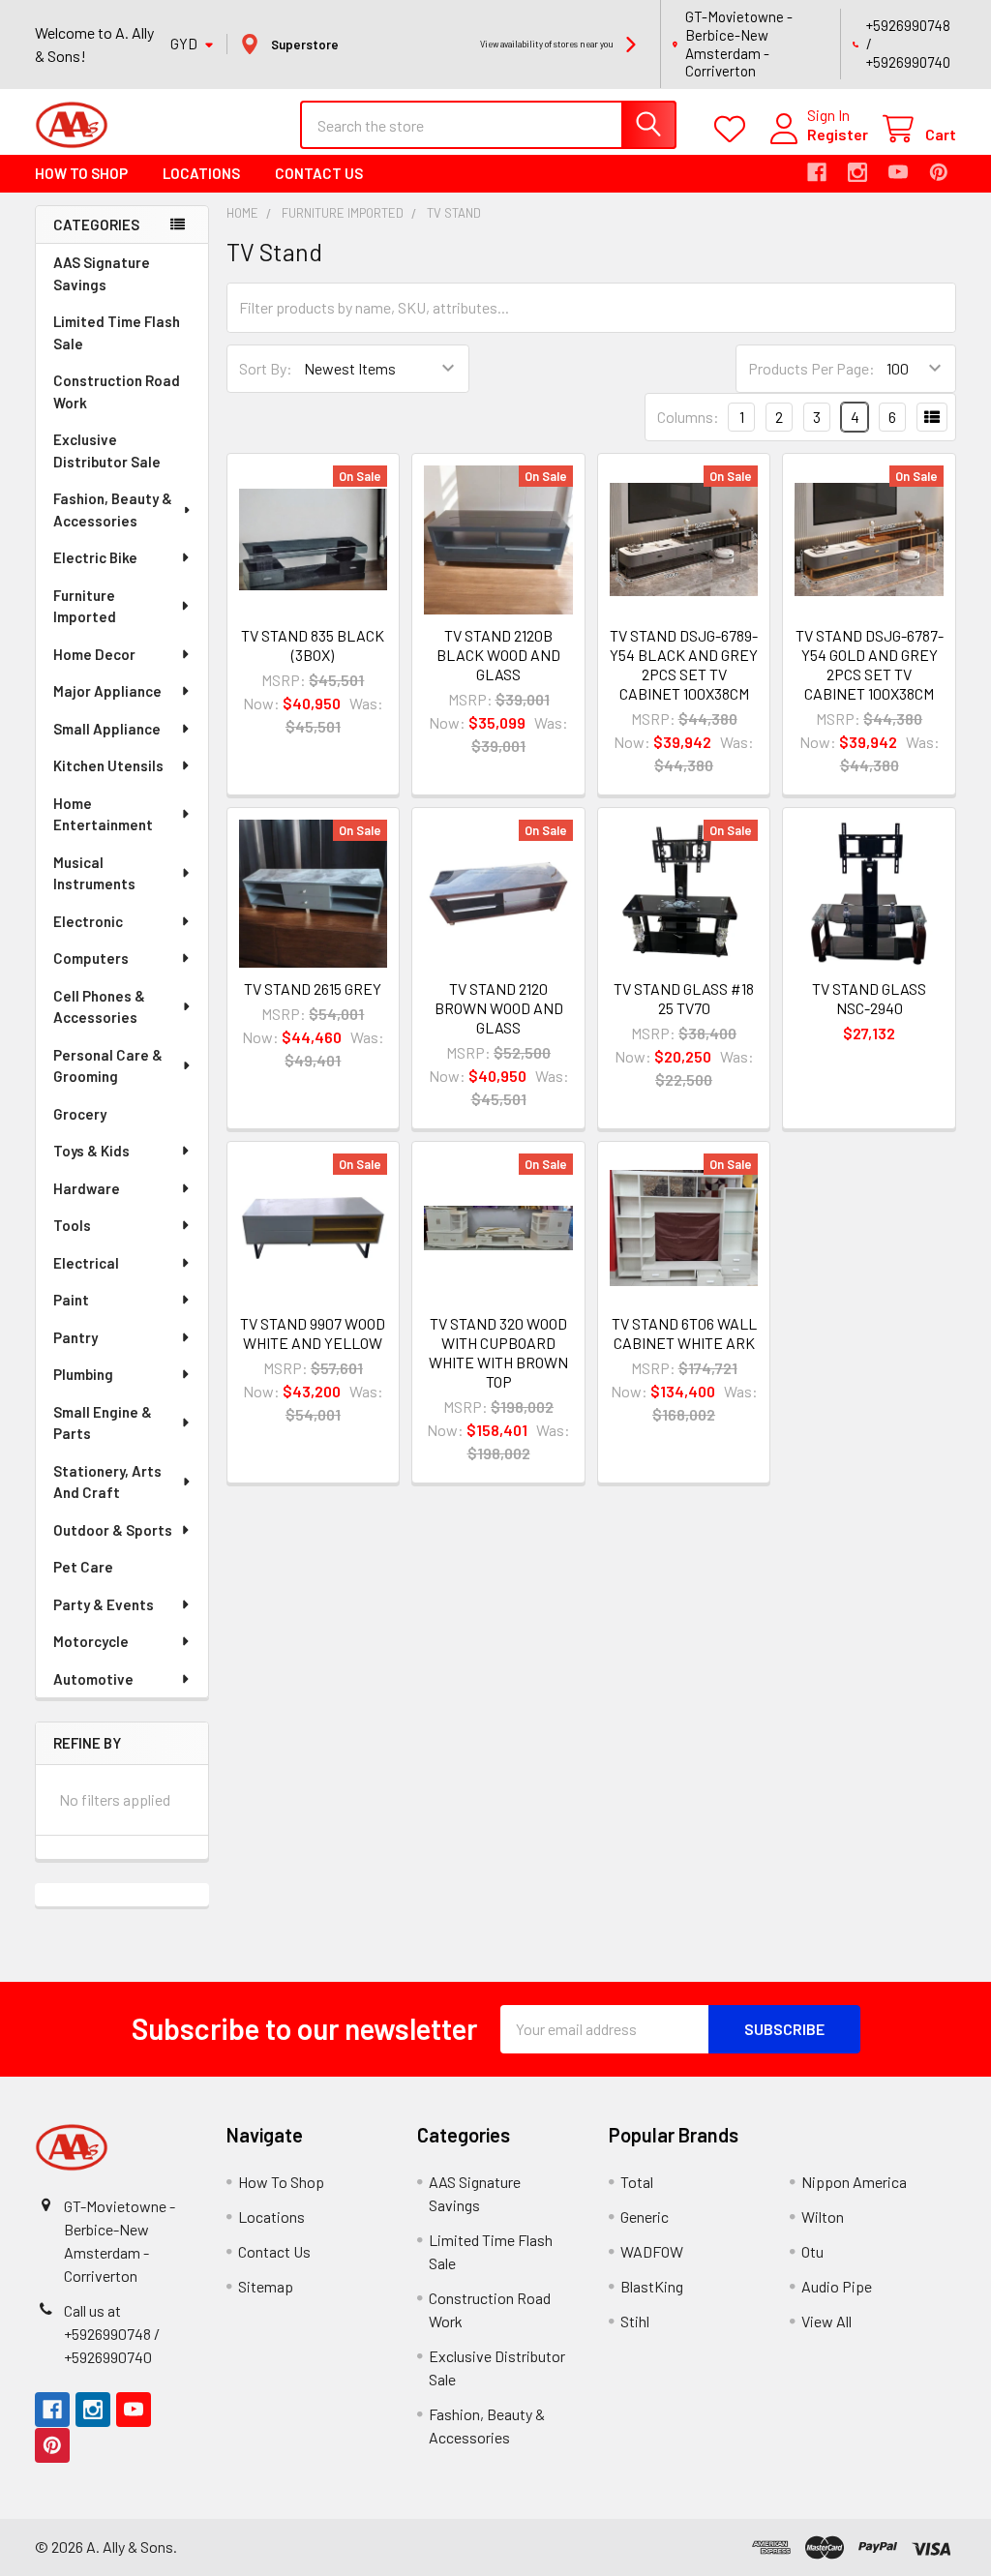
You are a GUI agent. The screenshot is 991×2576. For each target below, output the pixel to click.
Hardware (87, 1188)
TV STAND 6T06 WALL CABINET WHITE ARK (684, 1333)
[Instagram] (857, 172)
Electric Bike (95, 557)
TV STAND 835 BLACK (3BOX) (313, 645)
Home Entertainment (103, 814)
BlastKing (652, 2286)
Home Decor (94, 654)
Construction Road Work (117, 391)
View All (826, 2321)
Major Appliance (107, 691)
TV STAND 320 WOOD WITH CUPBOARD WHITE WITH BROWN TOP (498, 1352)
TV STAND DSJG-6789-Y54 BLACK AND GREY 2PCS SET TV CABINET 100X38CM (684, 664)
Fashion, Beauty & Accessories (113, 509)
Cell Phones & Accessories (99, 1007)
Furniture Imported (85, 606)
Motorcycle (91, 1641)
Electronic (88, 921)
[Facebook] (817, 172)
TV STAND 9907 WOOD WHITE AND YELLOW (313, 1333)
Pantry (75, 1337)
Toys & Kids (91, 1151)
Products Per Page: (811, 368)
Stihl (635, 2321)
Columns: (688, 417)
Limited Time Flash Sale (117, 332)
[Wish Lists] (734, 129)
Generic (645, 2217)
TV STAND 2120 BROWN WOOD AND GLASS (499, 1008)
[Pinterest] (939, 172)
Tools (72, 1225)
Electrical (86, 1263)
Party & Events (104, 1604)
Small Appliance (107, 729)
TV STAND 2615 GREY (313, 988)
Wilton (823, 2217)
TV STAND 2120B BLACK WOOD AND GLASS (498, 655)
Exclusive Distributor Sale (107, 450)
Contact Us (319, 173)
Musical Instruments (94, 873)
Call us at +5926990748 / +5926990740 (112, 2334)
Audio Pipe (837, 2286)
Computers (91, 958)
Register (838, 134)
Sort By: (266, 368)
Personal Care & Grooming (108, 1066)
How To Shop (81, 173)
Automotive (93, 1679)
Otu (812, 2251)
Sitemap (266, 2286)
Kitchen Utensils (108, 765)
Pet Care (83, 1567)
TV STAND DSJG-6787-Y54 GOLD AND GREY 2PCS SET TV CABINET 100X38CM (870, 664)
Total (637, 2182)
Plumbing (83, 1374)
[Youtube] (898, 172)
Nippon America (854, 2182)
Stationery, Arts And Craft (107, 1482)
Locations (201, 173)
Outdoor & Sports (113, 1530)
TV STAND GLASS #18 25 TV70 (684, 998)
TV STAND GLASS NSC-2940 (869, 998)
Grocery (80, 1114)
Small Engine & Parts (103, 1423)
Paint (71, 1300)
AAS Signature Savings (102, 273)
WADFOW (652, 2251)
